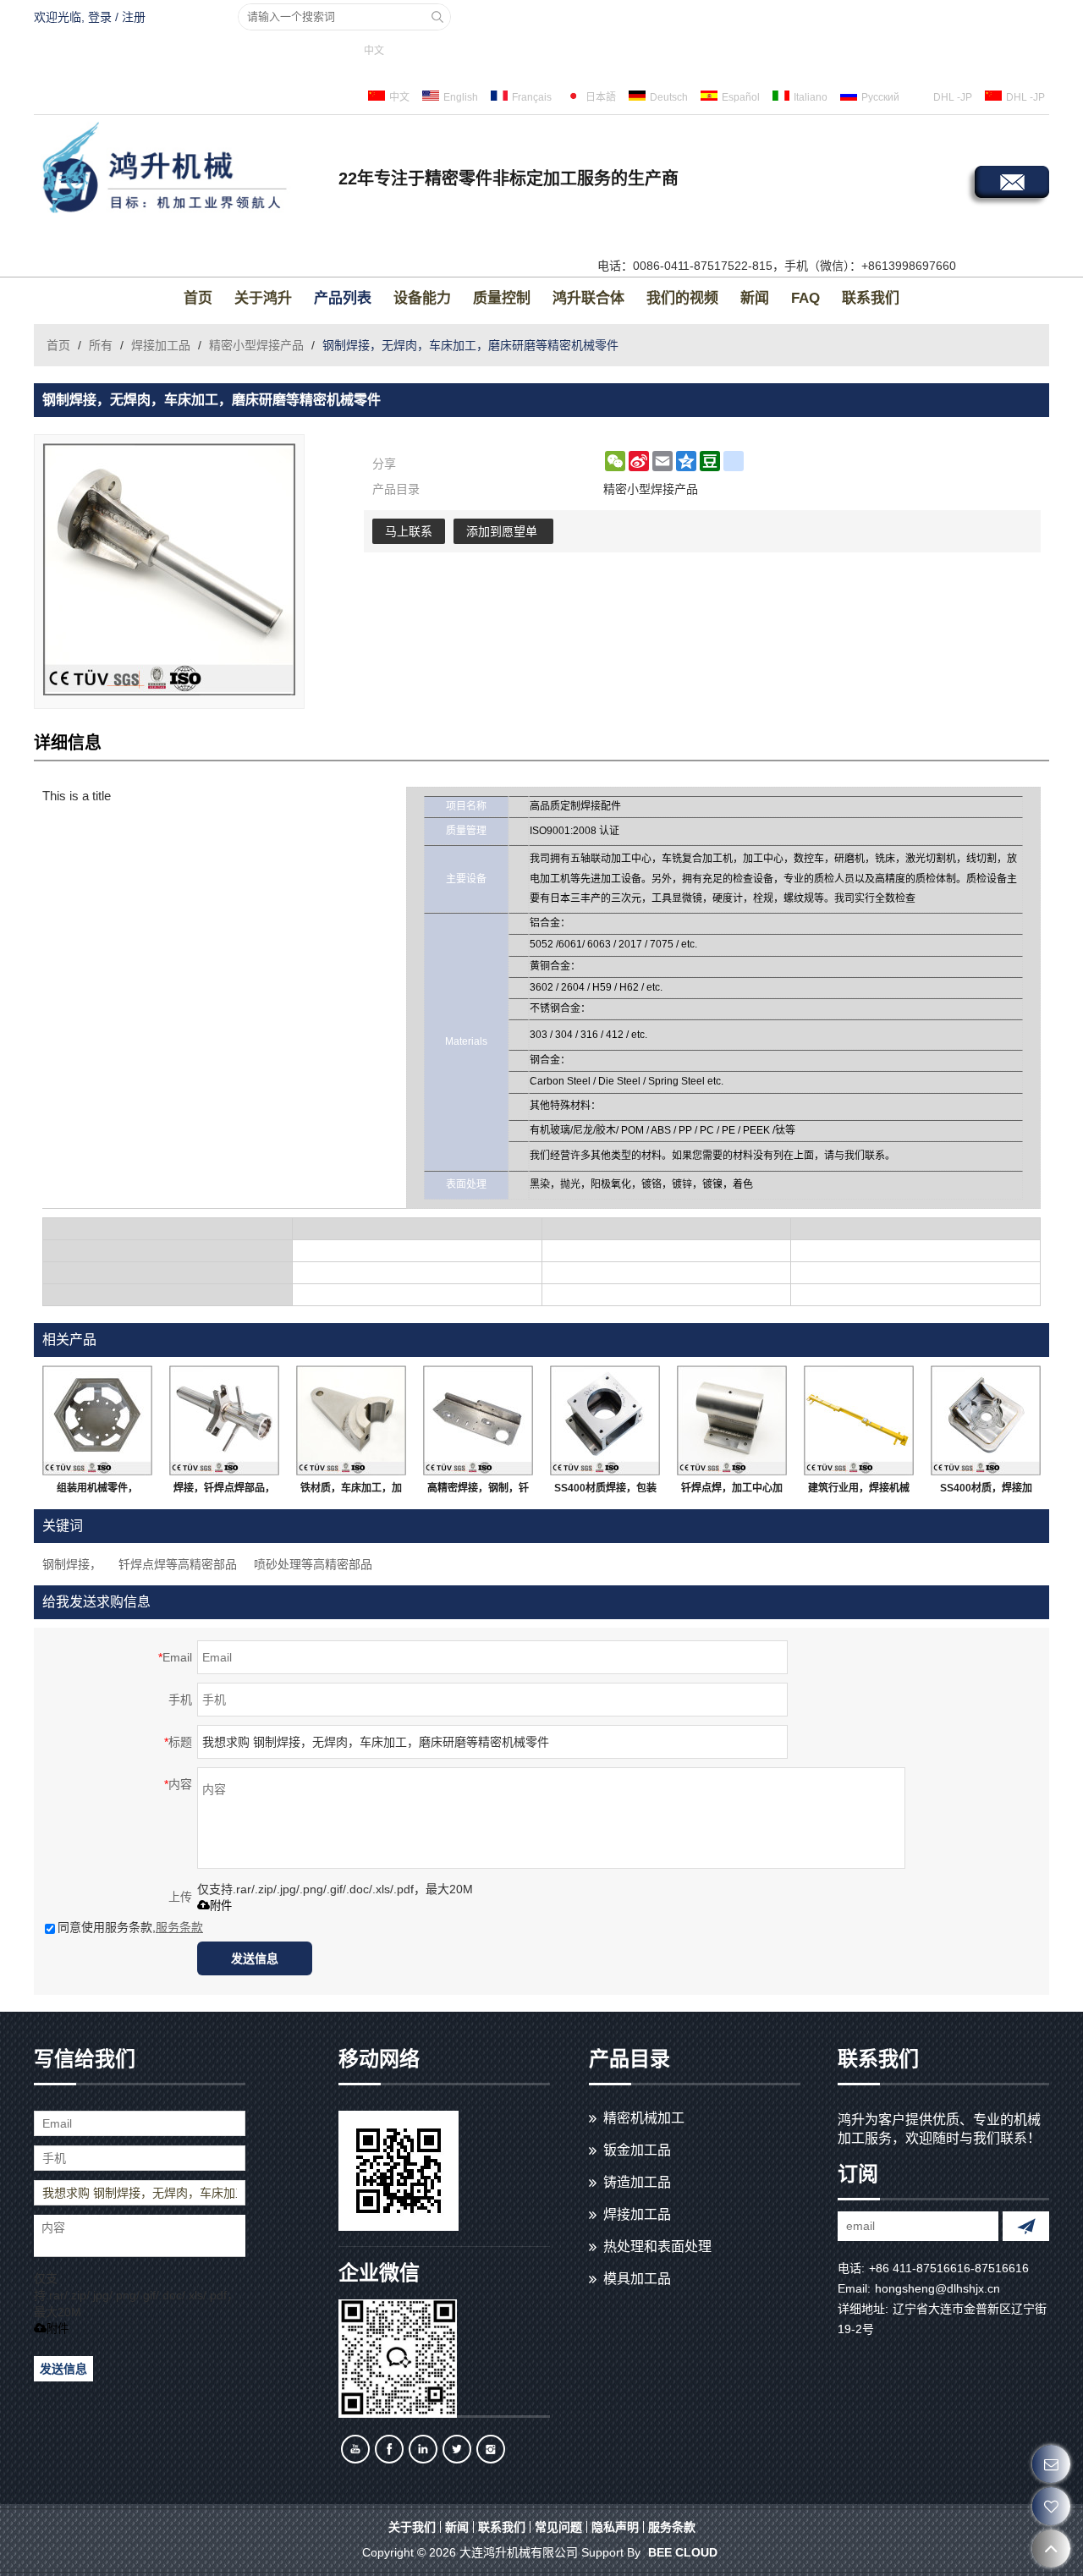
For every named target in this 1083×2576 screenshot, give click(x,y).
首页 (198, 298)
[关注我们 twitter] (457, 2449)
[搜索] (437, 17)
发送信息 (255, 1958)
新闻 (755, 298)
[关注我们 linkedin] (423, 2449)
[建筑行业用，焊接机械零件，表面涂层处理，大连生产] (859, 1420)
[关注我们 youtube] (355, 2449)
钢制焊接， (72, 1564)
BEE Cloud (683, 2552)
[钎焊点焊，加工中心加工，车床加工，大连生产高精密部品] (732, 1420)
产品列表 (343, 298)
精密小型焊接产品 (256, 345)
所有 (101, 345)
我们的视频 (682, 298)
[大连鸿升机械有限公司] (182, 170)
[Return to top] (1051, 2549)
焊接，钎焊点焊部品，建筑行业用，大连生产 (224, 1491)
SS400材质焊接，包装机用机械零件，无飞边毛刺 (605, 1491)
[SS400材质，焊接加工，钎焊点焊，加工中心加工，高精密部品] (986, 1420)
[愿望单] (1051, 2506)
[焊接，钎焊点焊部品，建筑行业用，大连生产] (224, 1420)
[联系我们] (1051, 2464)
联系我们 (871, 298)
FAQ (805, 298)
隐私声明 (615, 2527)
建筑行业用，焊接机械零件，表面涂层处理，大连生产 (859, 1491)
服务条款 (179, 1927)
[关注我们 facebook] (389, 2449)
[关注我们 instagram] (491, 2449)
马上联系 (409, 531)
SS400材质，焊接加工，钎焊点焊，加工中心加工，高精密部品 (986, 1491)
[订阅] (1026, 2226)
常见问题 (558, 2527)
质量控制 (502, 298)
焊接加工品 (161, 345)
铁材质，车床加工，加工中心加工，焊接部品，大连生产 (351, 1491)
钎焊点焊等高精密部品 (178, 1564)
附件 (221, 1906)
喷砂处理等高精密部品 (313, 1564)
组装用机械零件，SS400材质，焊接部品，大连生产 (98, 1491)
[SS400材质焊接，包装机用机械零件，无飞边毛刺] (605, 1420)
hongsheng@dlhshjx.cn (937, 2288)
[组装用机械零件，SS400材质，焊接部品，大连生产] (97, 1420)
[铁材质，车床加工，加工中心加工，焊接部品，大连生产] (351, 1420)
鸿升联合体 (588, 298)
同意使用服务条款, (130, 1927)
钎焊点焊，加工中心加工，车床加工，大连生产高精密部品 (732, 1491)
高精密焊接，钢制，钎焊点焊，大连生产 (478, 1491)
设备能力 (422, 298)
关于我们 (412, 2527)
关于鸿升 (263, 298)
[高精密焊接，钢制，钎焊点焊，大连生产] (478, 1420)
